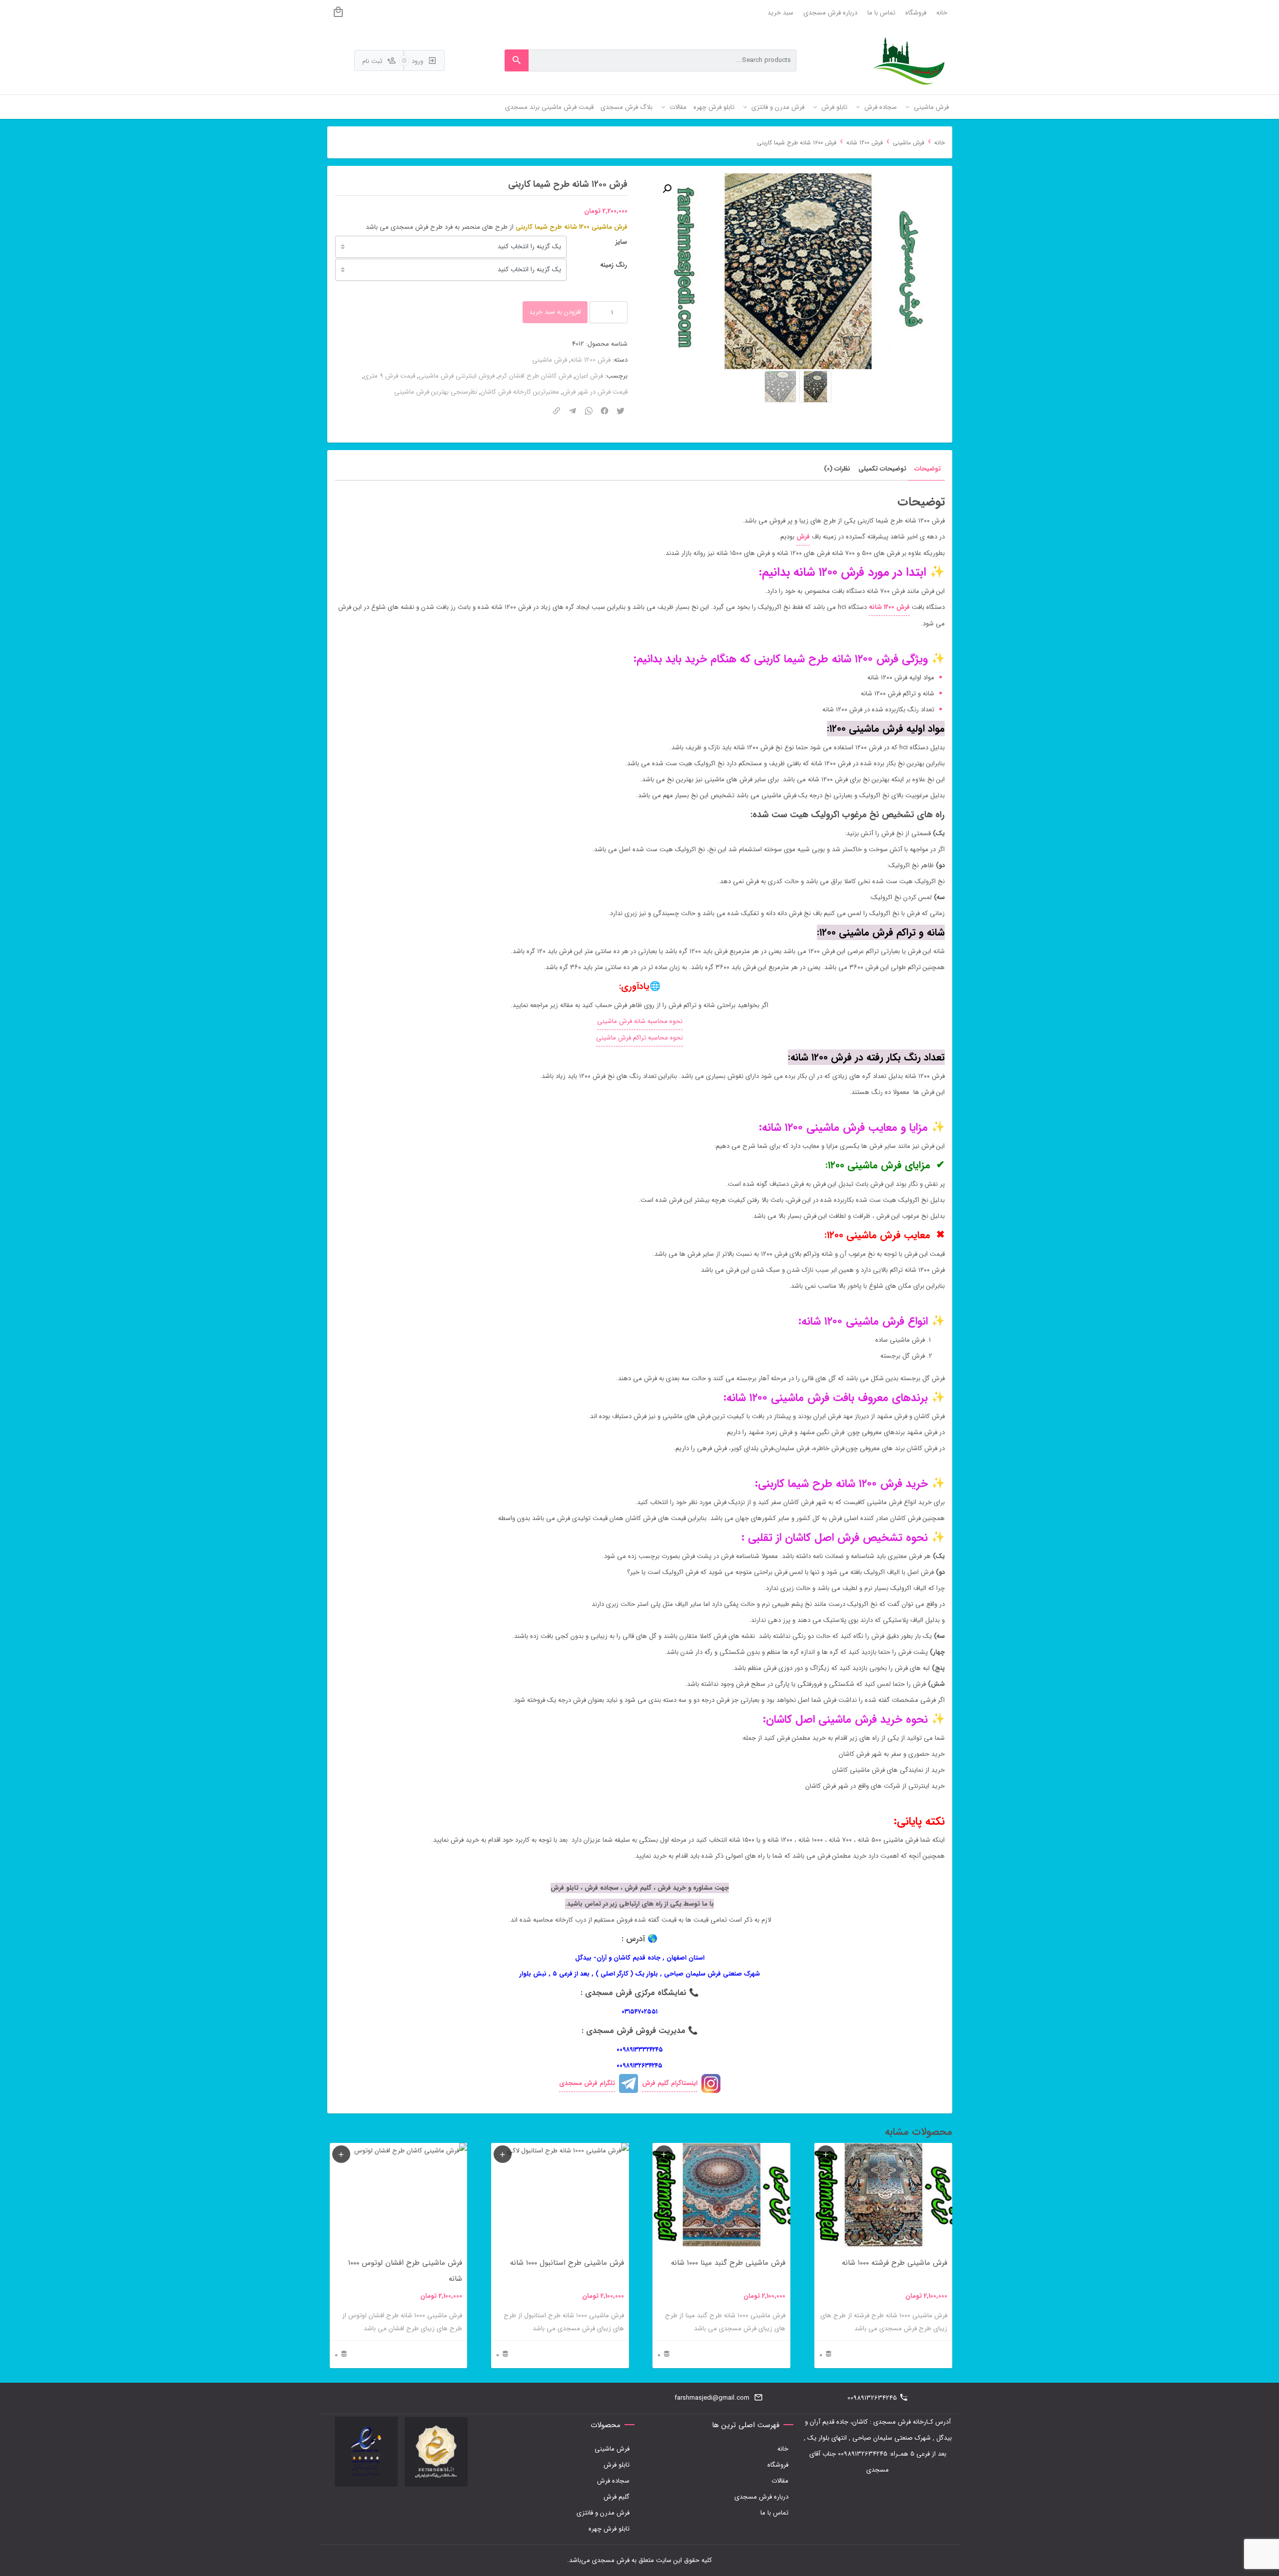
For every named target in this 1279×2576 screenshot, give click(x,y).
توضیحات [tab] (928, 469)
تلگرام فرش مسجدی (587, 2083)
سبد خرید (780, 13)
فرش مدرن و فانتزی (603, 2513)
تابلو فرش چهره (609, 2529)
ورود (418, 61)
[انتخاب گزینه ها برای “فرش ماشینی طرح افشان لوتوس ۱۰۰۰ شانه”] (341, 2154)
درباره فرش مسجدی (830, 13)
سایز (621, 242)
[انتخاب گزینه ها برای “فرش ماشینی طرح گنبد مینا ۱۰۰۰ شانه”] (664, 2154)
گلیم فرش (617, 2497)
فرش (803, 537)
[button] (667, 189)
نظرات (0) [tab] (837, 469)
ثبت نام (373, 61)
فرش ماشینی (909, 143)
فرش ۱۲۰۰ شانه (889, 607)
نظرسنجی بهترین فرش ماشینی (436, 392)
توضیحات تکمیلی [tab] (882, 469)
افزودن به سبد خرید (555, 312)
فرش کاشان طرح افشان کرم (535, 376)
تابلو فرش (617, 2465)
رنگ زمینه (614, 265)
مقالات (780, 2481)
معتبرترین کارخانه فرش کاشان (520, 392)
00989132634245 (872, 2398)
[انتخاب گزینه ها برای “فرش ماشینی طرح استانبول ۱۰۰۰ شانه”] (503, 2154)
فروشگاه (916, 13)
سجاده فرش (613, 2481)
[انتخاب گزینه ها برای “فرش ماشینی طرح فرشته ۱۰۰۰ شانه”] (826, 2154)
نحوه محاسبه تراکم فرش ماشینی (639, 1038)
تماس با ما (881, 13)
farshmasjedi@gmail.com (712, 2398)
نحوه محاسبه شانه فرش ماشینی (640, 1021)
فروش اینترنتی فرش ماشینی (457, 376)
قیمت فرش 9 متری (389, 376)
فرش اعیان (589, 376)
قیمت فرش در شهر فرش (595, 392)
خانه (942, 13)
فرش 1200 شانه (865, 143)
